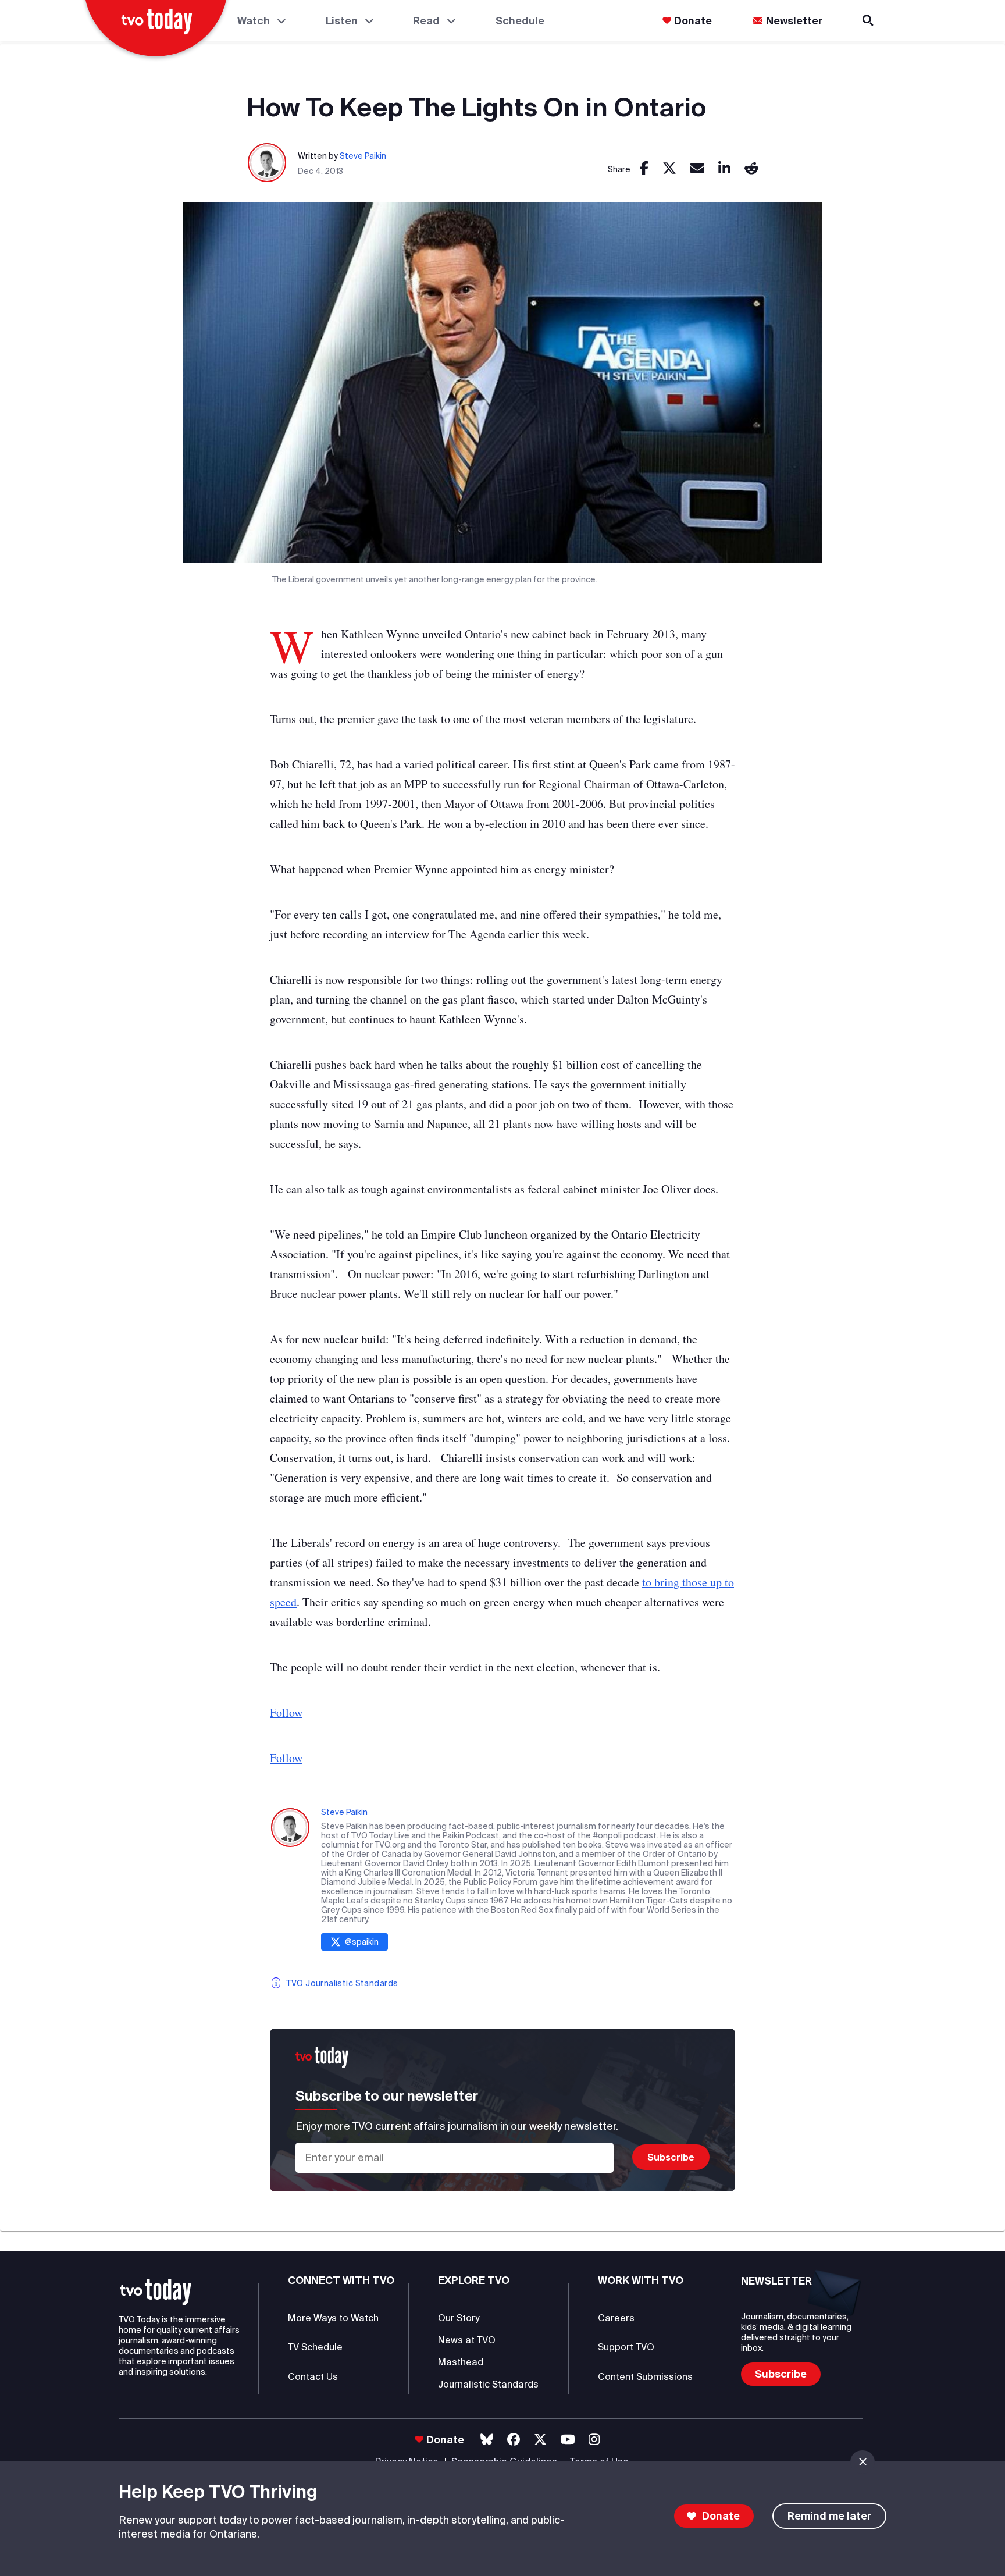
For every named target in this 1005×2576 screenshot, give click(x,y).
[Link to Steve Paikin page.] (268, 163)
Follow (286, 1712)
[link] (644, 169)
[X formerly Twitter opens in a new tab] (540, 2440)
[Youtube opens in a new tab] (568, 2440)
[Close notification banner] (863, 2462)
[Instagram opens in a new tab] (594, 2440)
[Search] (869, 21)
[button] (156, 2292)
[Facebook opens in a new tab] (514, 2440)
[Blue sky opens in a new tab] (487, 2440)
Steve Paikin (363, 156)
